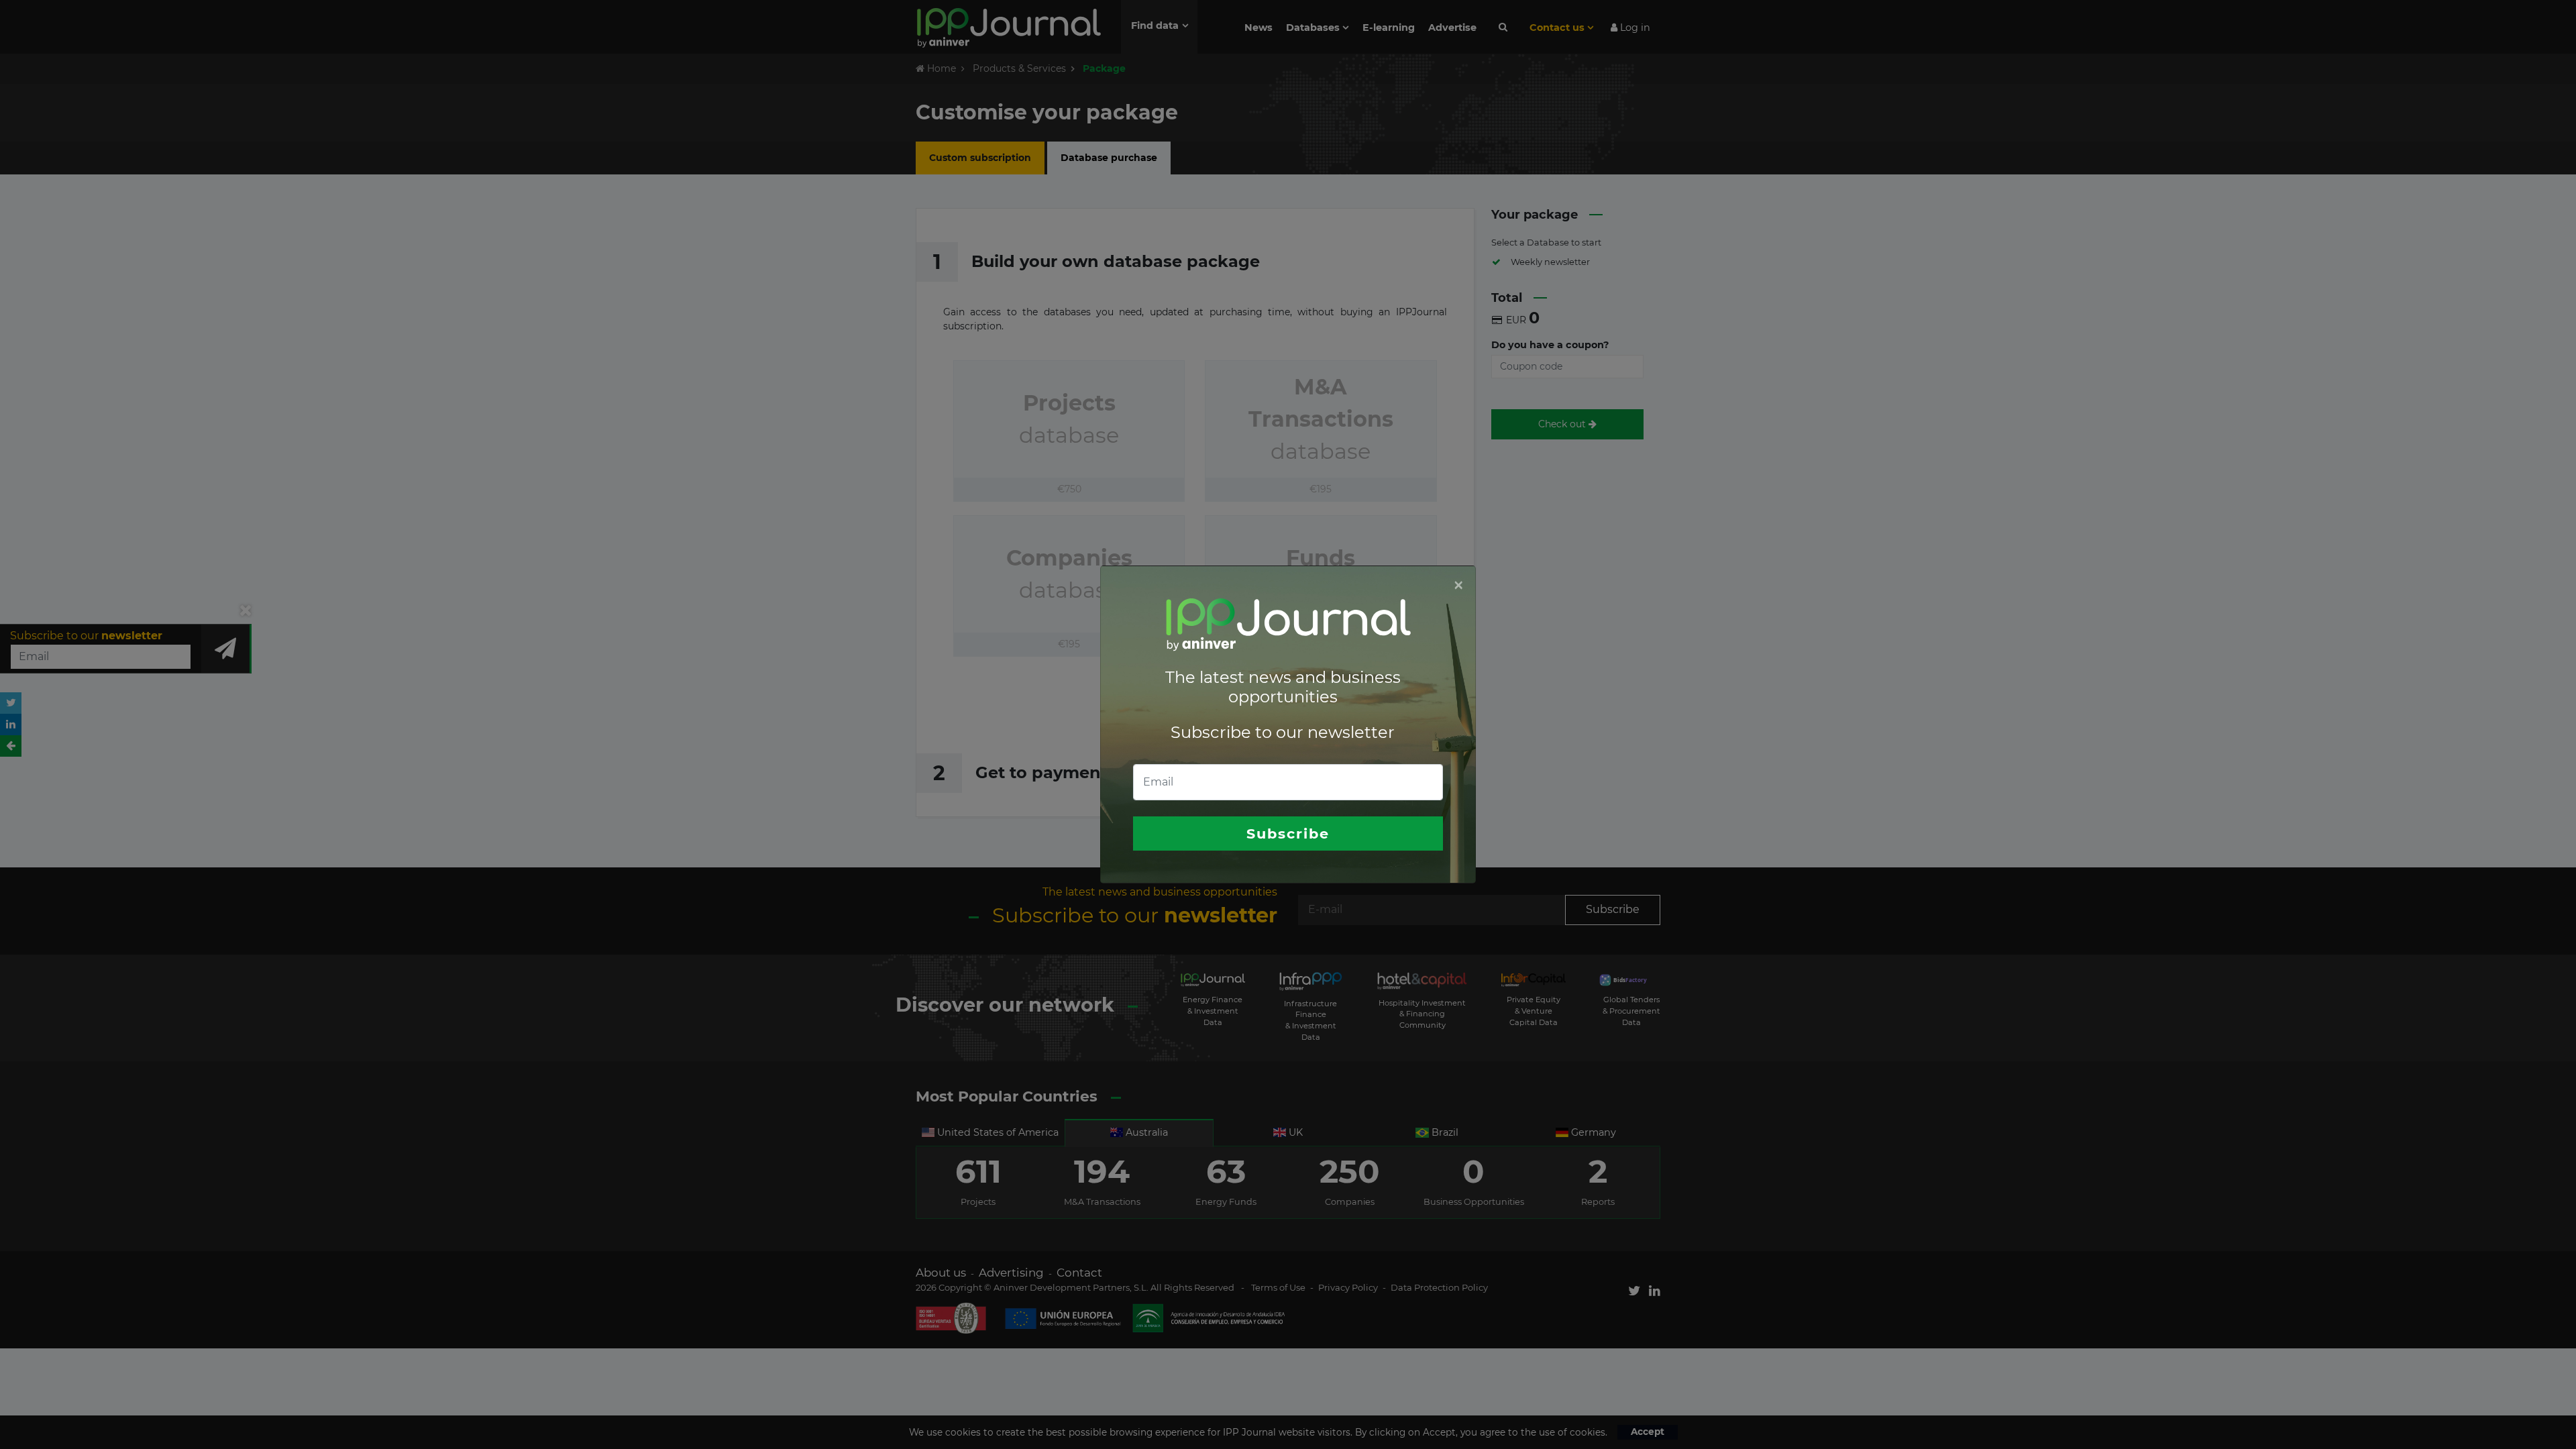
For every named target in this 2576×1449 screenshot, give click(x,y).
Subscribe (1288, 834)
